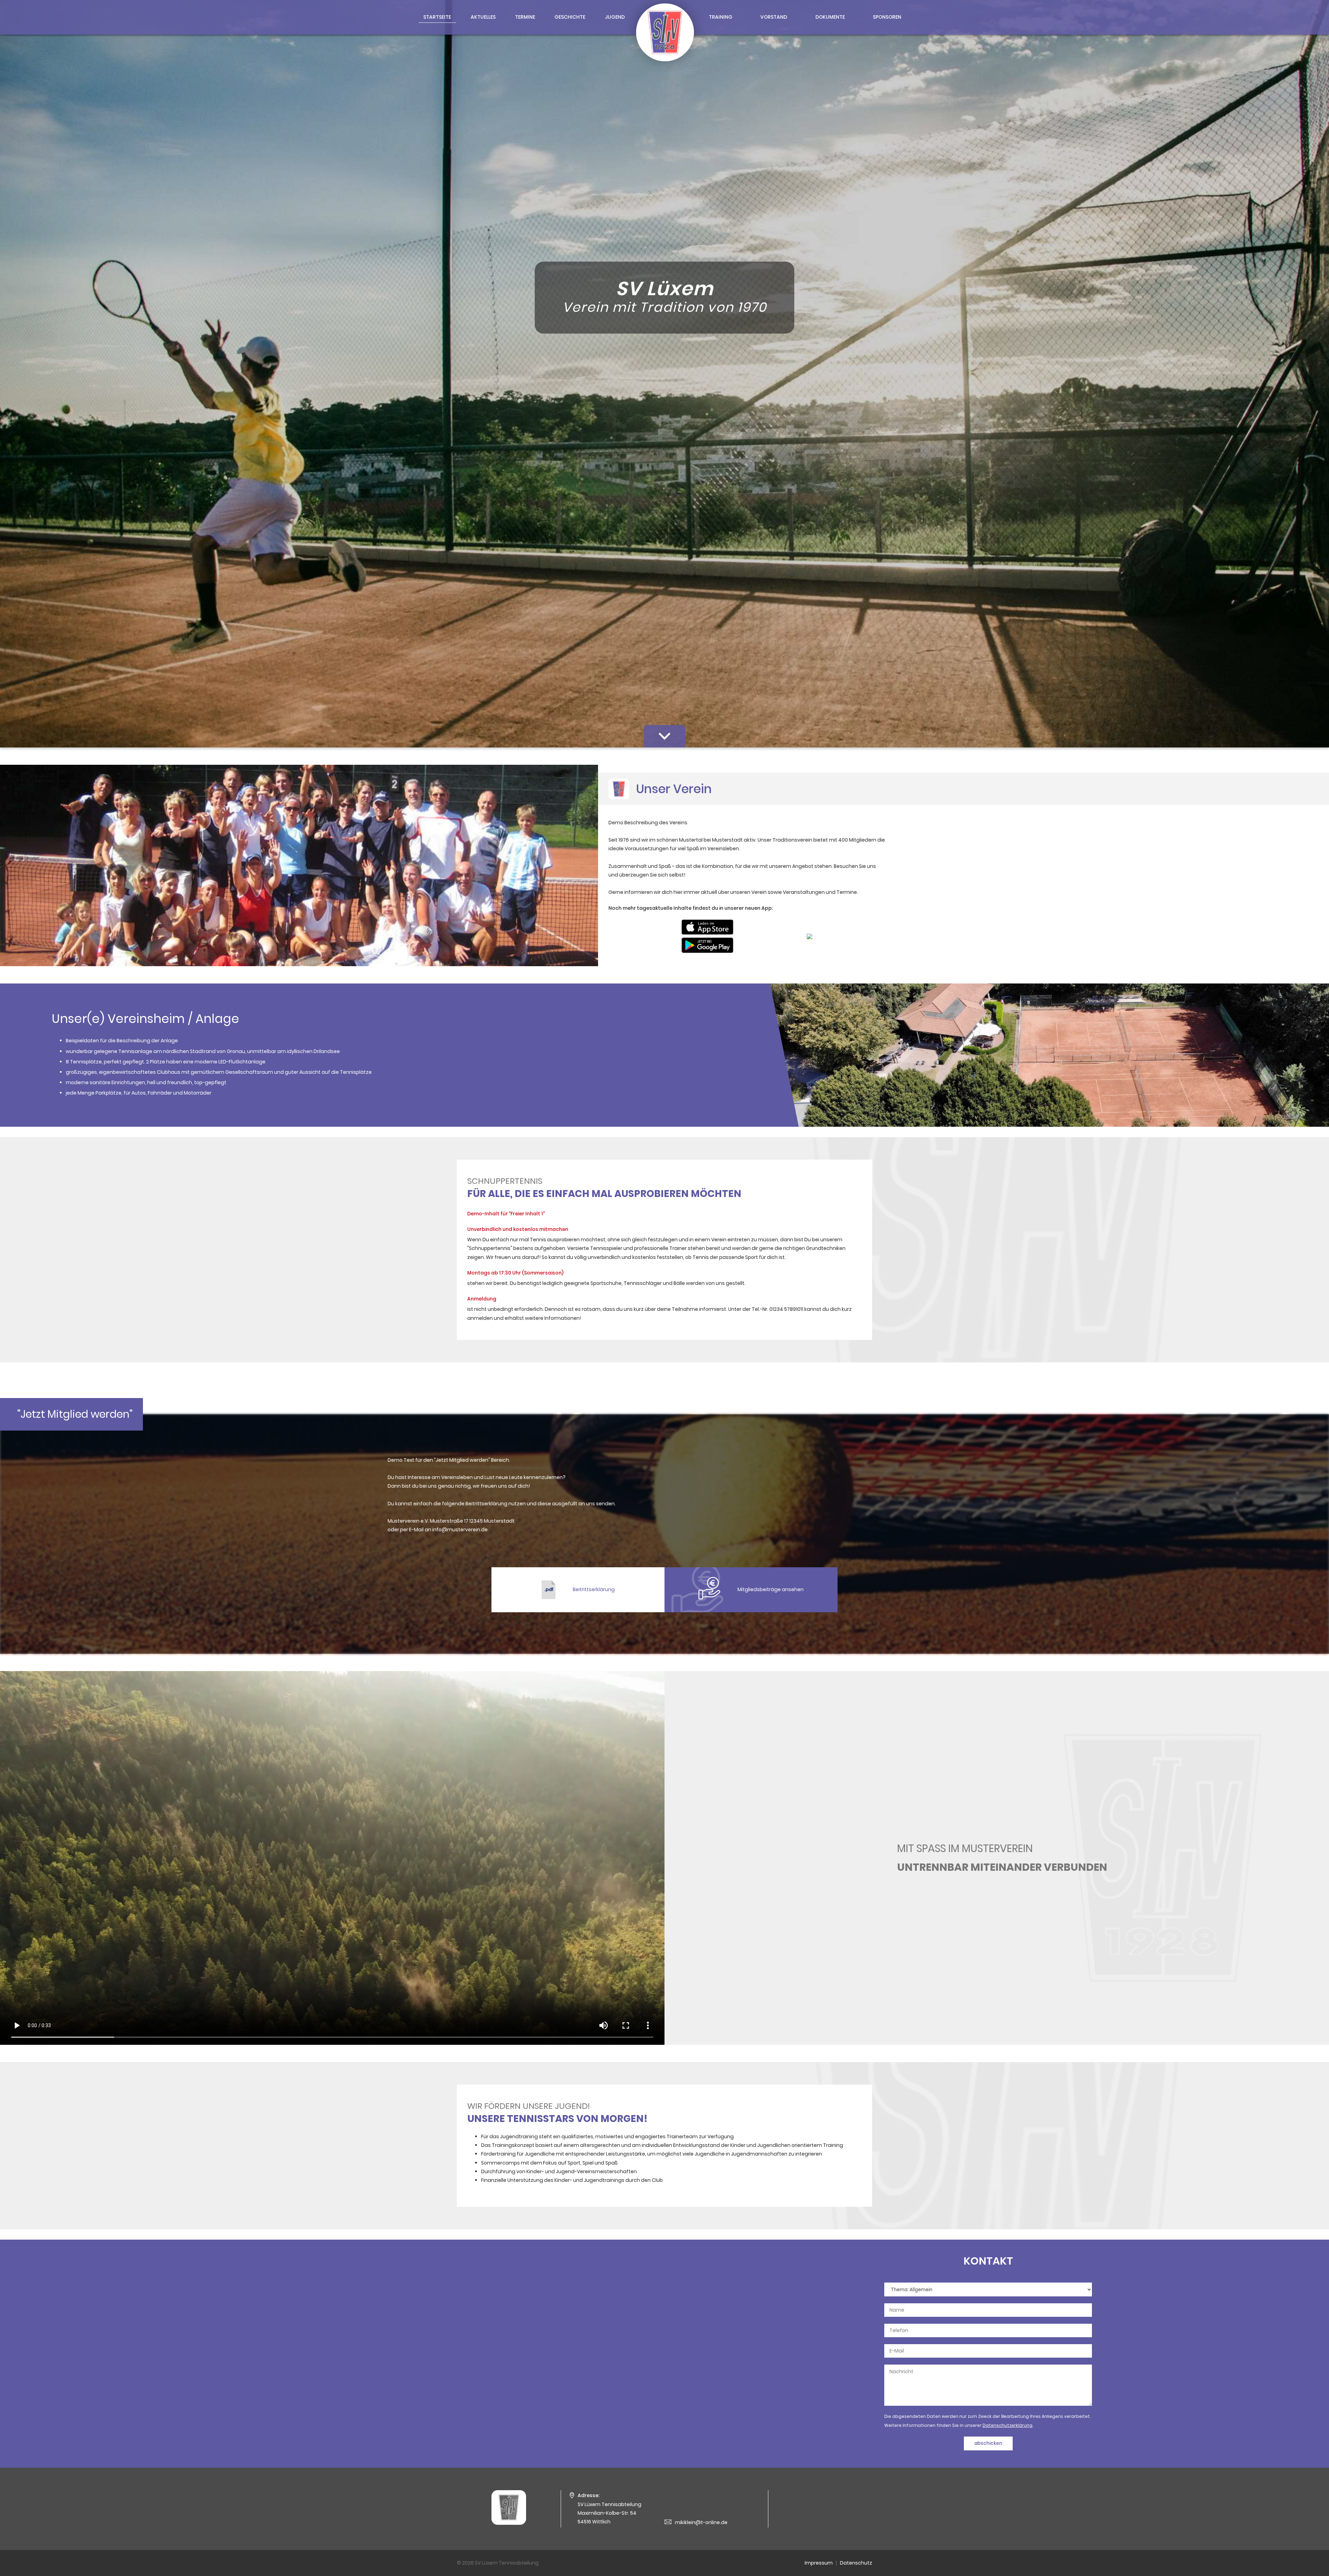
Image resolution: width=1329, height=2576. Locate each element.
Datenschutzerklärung (1007, 2425)
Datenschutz (856, 2563)
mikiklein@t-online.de (701, 2522)
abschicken (988, 2443)
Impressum (819, 2563)
